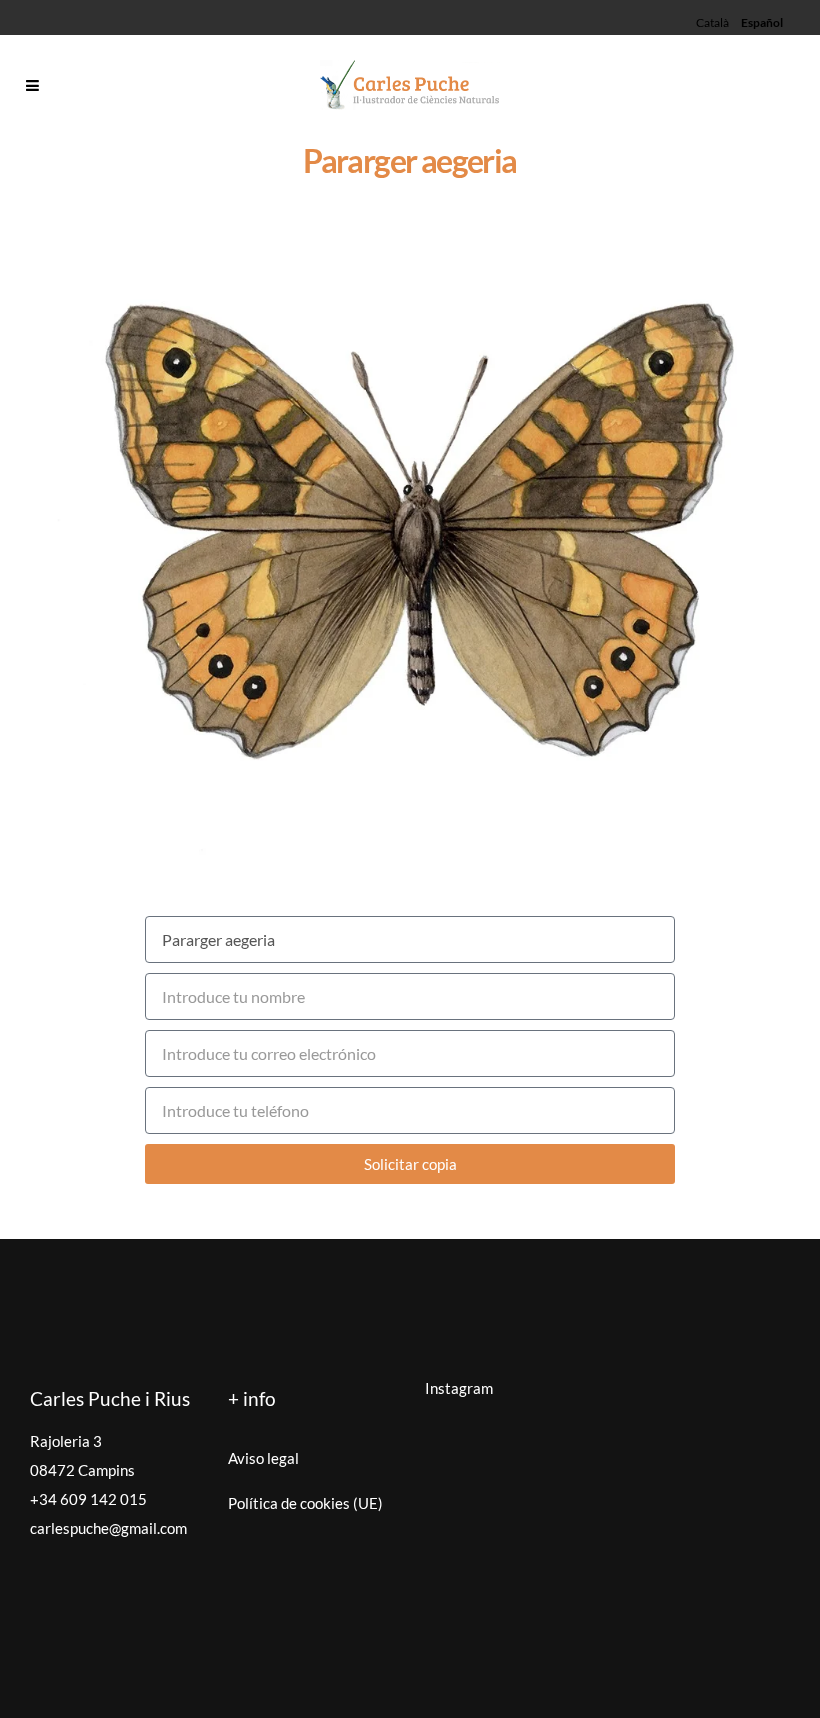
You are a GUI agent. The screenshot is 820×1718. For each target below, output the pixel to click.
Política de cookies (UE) (305, 1503)
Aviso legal (263, 1458)
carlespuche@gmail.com (108, 1528)
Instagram (459, 1388)
